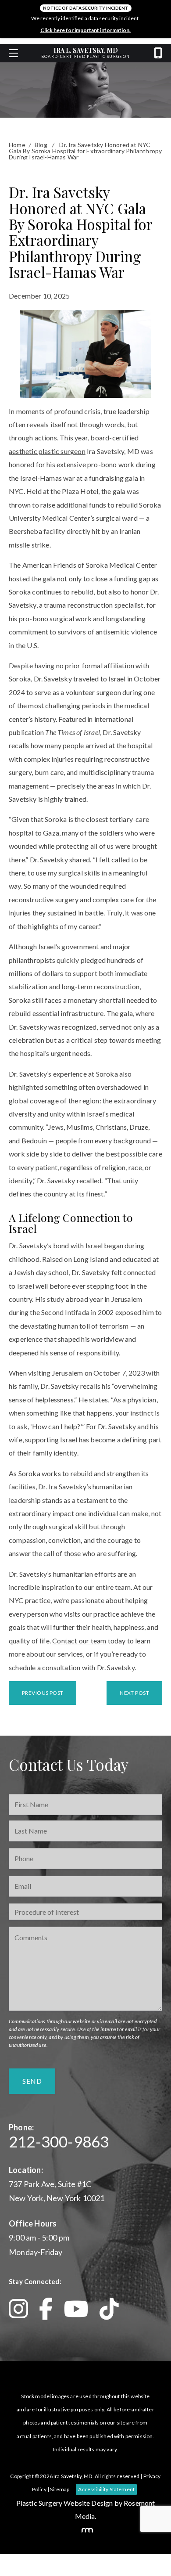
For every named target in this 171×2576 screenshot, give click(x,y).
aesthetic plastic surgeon (47, 451)
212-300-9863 (59, 2141)
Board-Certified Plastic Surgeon (85, 53)
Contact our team (79, 1641)
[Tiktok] (109, 2309)
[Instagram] (24, 2309)
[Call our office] (158, 53)
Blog (41, 145)
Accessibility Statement (106, 2489)
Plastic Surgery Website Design (65, 2503)
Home (17, 145)
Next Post (134, 1693)
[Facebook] (51, 2309)
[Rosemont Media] (85, 2530)
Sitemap (60, 2489)
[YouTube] (81, 2309)
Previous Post (43, 1693)
